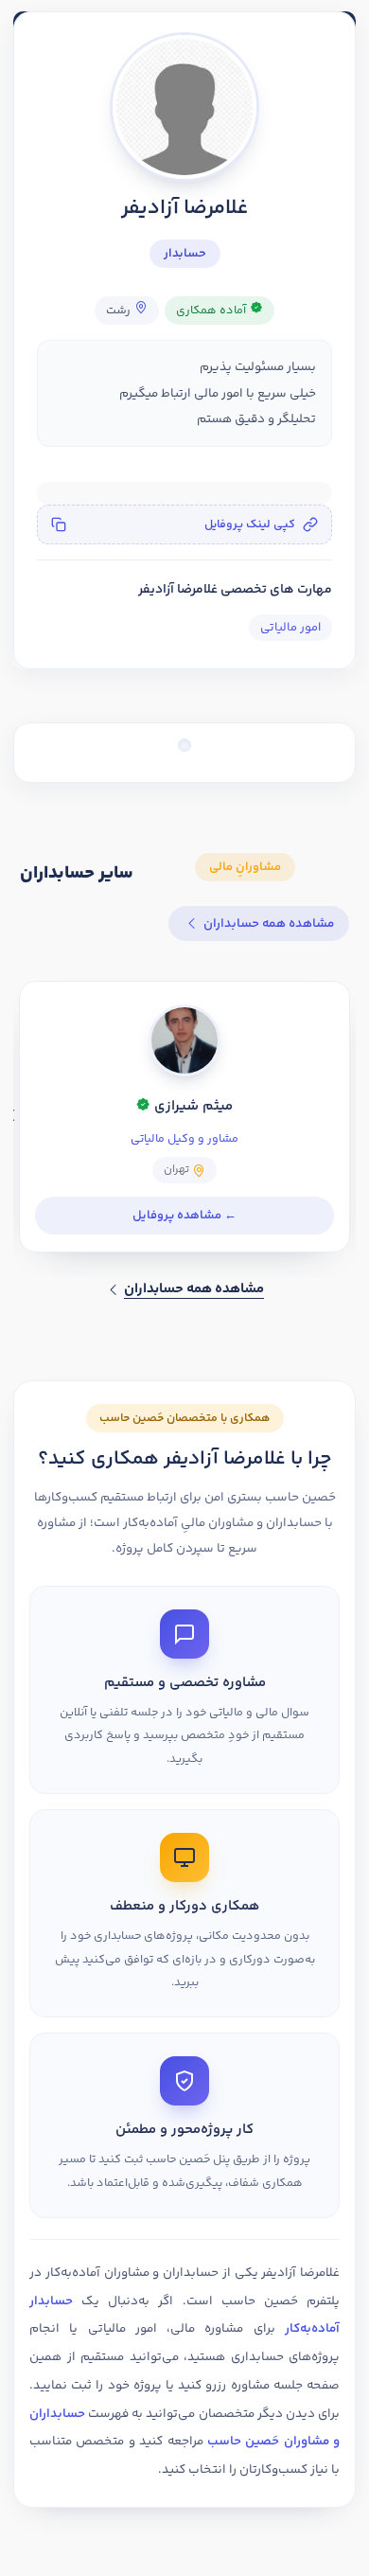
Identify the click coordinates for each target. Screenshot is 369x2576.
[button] (184, 524)
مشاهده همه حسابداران (269, 924)
